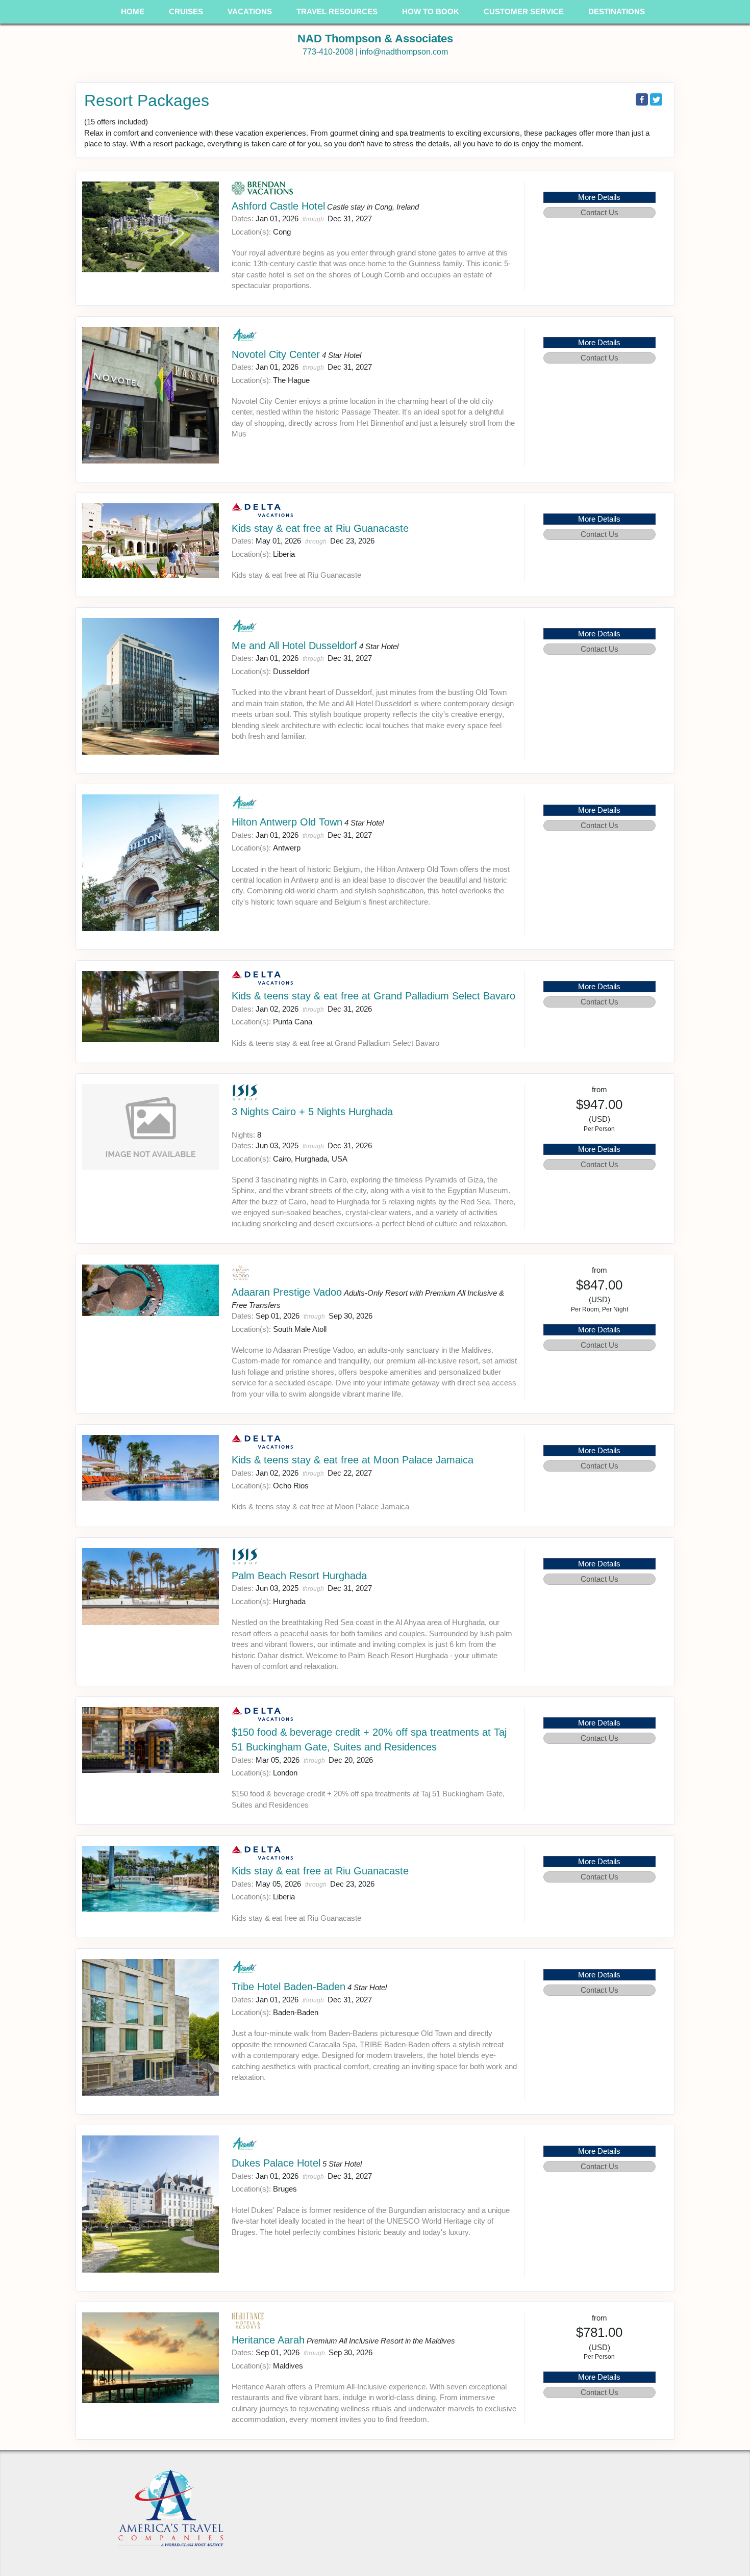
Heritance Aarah (268, 2340)
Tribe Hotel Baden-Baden (289, 1987)
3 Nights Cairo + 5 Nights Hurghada (312, 1112)
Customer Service (524, 11)
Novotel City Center (276, 354)
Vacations (250, 11)
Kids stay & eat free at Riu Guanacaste (320, 528)
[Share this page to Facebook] (642, 99)
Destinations (617, 11)
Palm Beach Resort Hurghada (299, 1576)
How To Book (431, 11)
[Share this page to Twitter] (656, 99)
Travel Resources (337, 11)
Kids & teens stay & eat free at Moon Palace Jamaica (353, 1460)
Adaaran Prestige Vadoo (287, 1292)
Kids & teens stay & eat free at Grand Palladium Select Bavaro (373, 996)
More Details (599, 197)
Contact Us (599, 212)
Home (133, 11)
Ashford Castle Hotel (278, 206)
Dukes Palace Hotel (276, 2163)
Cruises (186, 11)
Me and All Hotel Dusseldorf (294, 646)
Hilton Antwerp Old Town (287, 822)
